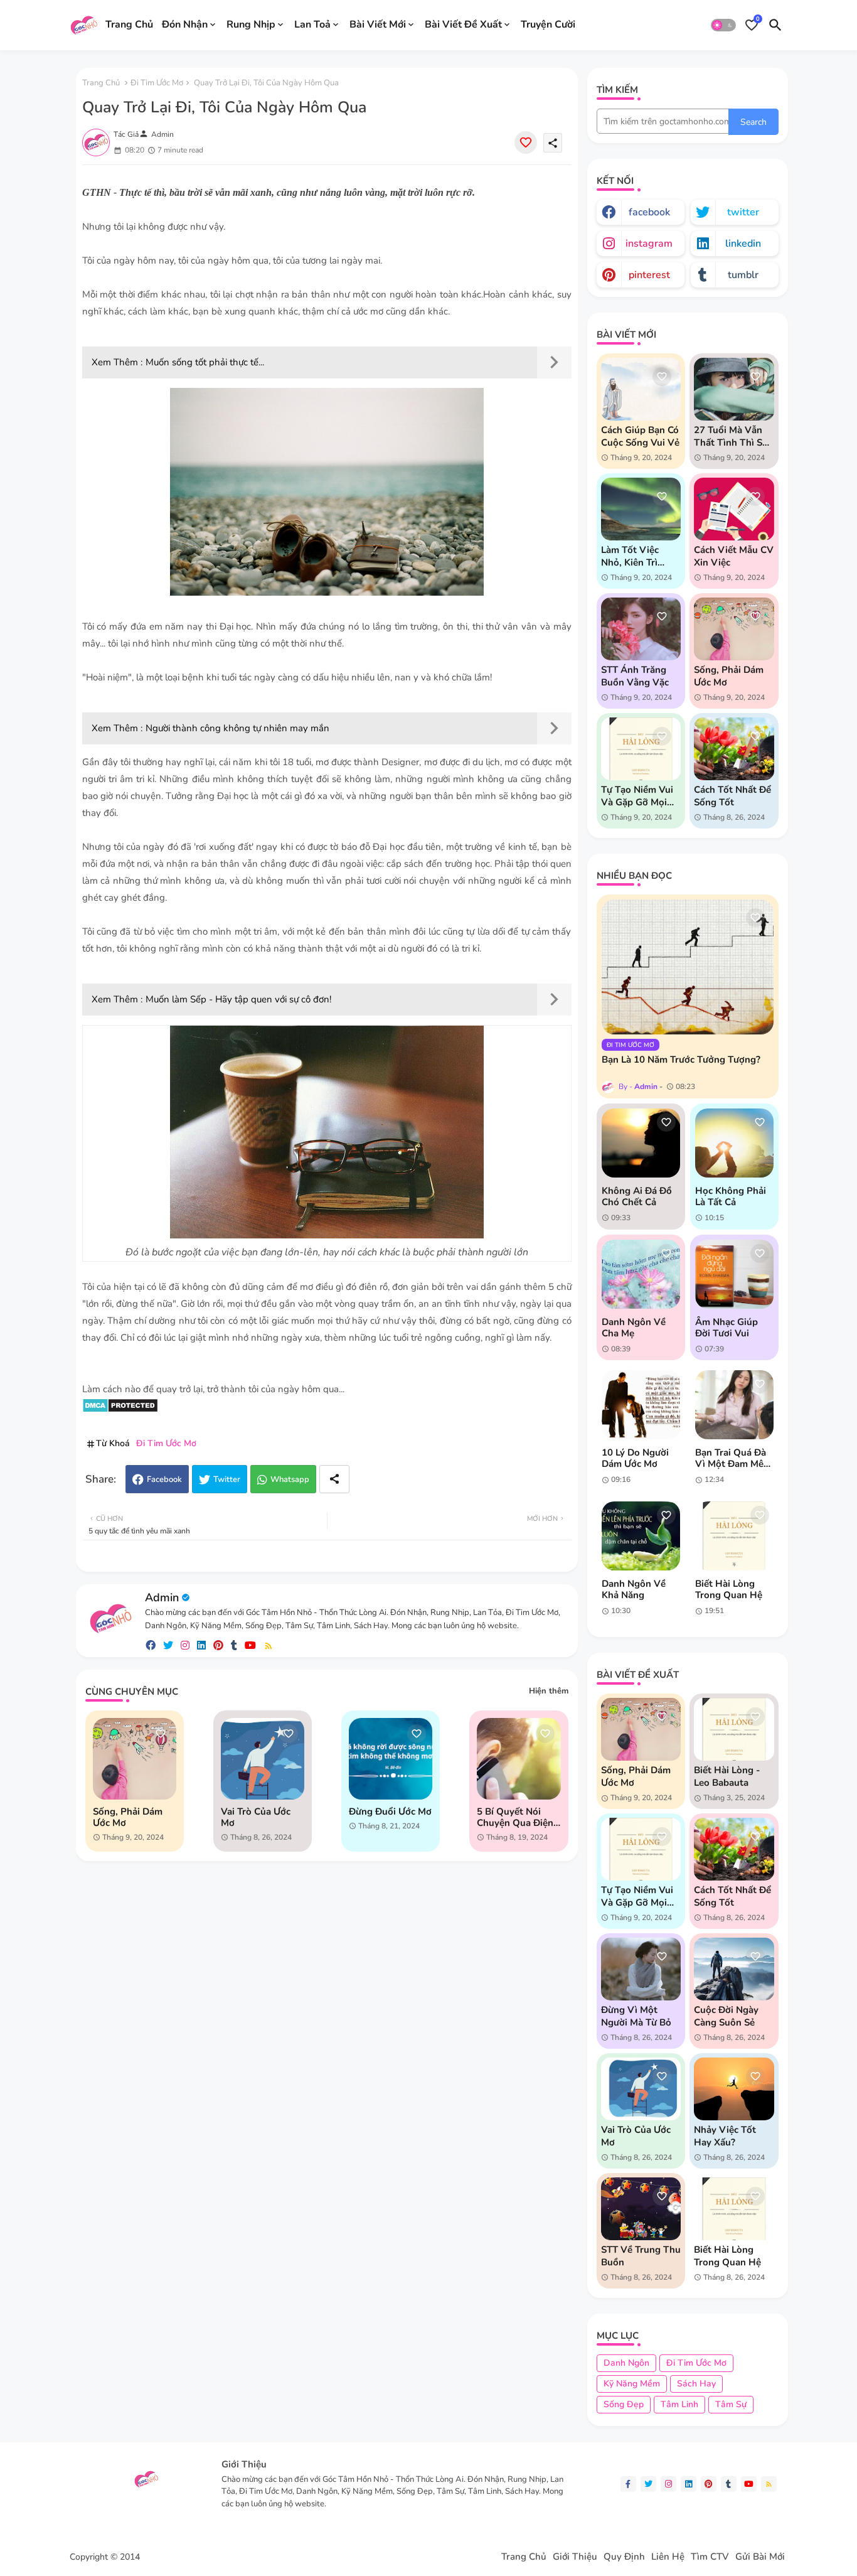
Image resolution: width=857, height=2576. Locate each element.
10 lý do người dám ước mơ (635, 1458)
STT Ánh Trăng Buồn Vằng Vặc (635, 676)
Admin (162, 1597)
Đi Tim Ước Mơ (157, 83)
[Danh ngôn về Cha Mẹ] (641, 1274)
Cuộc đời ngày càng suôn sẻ (726, 2016)
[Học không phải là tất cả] (734, 1143)
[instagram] (185, 1645)
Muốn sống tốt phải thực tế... (205, 362)
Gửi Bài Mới (760, 2557)
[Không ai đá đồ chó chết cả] (641, 1143)
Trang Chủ (129, 24)
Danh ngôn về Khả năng (634, 1589)
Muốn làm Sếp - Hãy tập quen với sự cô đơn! (238, 999)
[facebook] (151, 1645)
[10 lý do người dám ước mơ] (641, 1405)
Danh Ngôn (626, 2363)
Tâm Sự (731, 2404)
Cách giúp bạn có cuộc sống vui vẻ (640, 436)
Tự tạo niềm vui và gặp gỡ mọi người (637, 796)
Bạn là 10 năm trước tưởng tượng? (681, 1060)
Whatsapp (290, 1479)
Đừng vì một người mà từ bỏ (636, 2016)
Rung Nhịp (251, 24)
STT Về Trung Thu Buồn (641, 2256)
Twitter (227, 1479)
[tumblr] (234, 1645)
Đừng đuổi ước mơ (390, 1811)
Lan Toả (312, 24)
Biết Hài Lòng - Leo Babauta (727, 1776)
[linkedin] (201, 1645)
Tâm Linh (679, 2404)
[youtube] (250, 1645)
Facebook (164, 1479)
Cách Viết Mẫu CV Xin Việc (734, 556)
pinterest (649, 275)
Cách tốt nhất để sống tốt (732, 796)
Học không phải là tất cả (731, 1196)
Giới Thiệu (575, 2557)
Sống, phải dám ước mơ (128, 1817)
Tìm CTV (710, 2557)
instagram (649, 244)
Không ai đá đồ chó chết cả (637, 1196)
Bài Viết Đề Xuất (463, 24)
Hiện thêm (549, 1691)
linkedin (743, 244)
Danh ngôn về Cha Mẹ (634, 1328)
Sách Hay (696, 2384)
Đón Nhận (185, 24)
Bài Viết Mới (378, 24)
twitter (743, 212)
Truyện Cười (548, 24)
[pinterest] (218, 1645)
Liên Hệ (668, 2557)
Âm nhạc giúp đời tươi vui (727, 1328)
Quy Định (624, 2557)
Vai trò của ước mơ (256, 1817)
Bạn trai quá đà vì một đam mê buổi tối (731, 1458)
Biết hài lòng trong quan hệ (729, 1589)
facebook (649, 212)
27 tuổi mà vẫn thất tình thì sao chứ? (733, 436)
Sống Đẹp (624, 2404)
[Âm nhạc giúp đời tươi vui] (734, 1274)
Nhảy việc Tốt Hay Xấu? (725, 2136)
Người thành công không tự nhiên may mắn (237, 728)
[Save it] (526, 142)
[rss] (269, 1645)
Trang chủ (101, 83)
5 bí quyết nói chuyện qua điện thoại (515, 1817)
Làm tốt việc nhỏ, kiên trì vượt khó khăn (635, 556)
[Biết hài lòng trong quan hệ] (734, 1536)
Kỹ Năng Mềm (632, 2384)
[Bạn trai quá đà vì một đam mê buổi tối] (734, 1405)
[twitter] (168, 1645)
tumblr (743, 275)
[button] (723, 25)
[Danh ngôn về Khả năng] (641, 1536)
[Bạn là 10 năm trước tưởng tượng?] (688, 967)
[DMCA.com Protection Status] (120, 1410)
